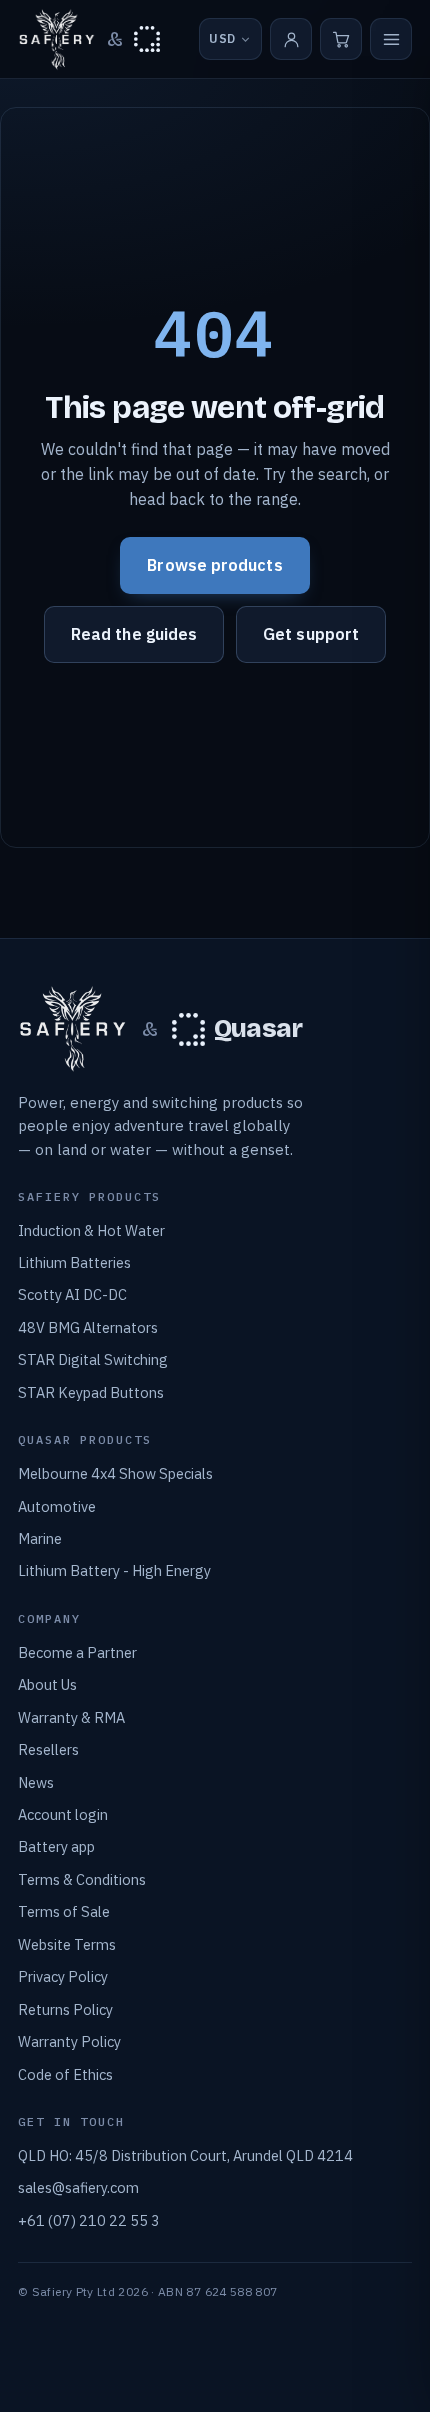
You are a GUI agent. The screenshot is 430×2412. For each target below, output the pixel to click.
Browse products (214, 565)
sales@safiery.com (78, 2187)
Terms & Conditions (82, 1879)
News (36, 1782)
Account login (63, 1814)
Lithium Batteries (74, 1262)
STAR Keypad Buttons (91, 1392)
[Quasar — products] (147, 39)
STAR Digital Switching (93, 1359)
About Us (47, 1684)
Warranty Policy (69, 2041)
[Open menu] (391, 39)
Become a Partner (77, 1652)
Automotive (57, 1506)
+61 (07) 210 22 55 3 (89, 2220)
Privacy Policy (63, 1976)
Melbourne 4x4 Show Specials (115, 1473)
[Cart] (341, 39)
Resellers (48, 1749)
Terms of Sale (64, 1911)
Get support (311, 634)
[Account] (291, 39)
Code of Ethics (65, 2074)
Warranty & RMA (71, 1717)
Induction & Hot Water (91, 1230)
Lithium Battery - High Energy (114, 1570)
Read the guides (134, 634)
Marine (40, 1538)
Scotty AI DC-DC (72, 1294)
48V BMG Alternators (88, 1327)
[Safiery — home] (57, 39)
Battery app (56, 1846)
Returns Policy (65, 2009)
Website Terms (67, 1944)
